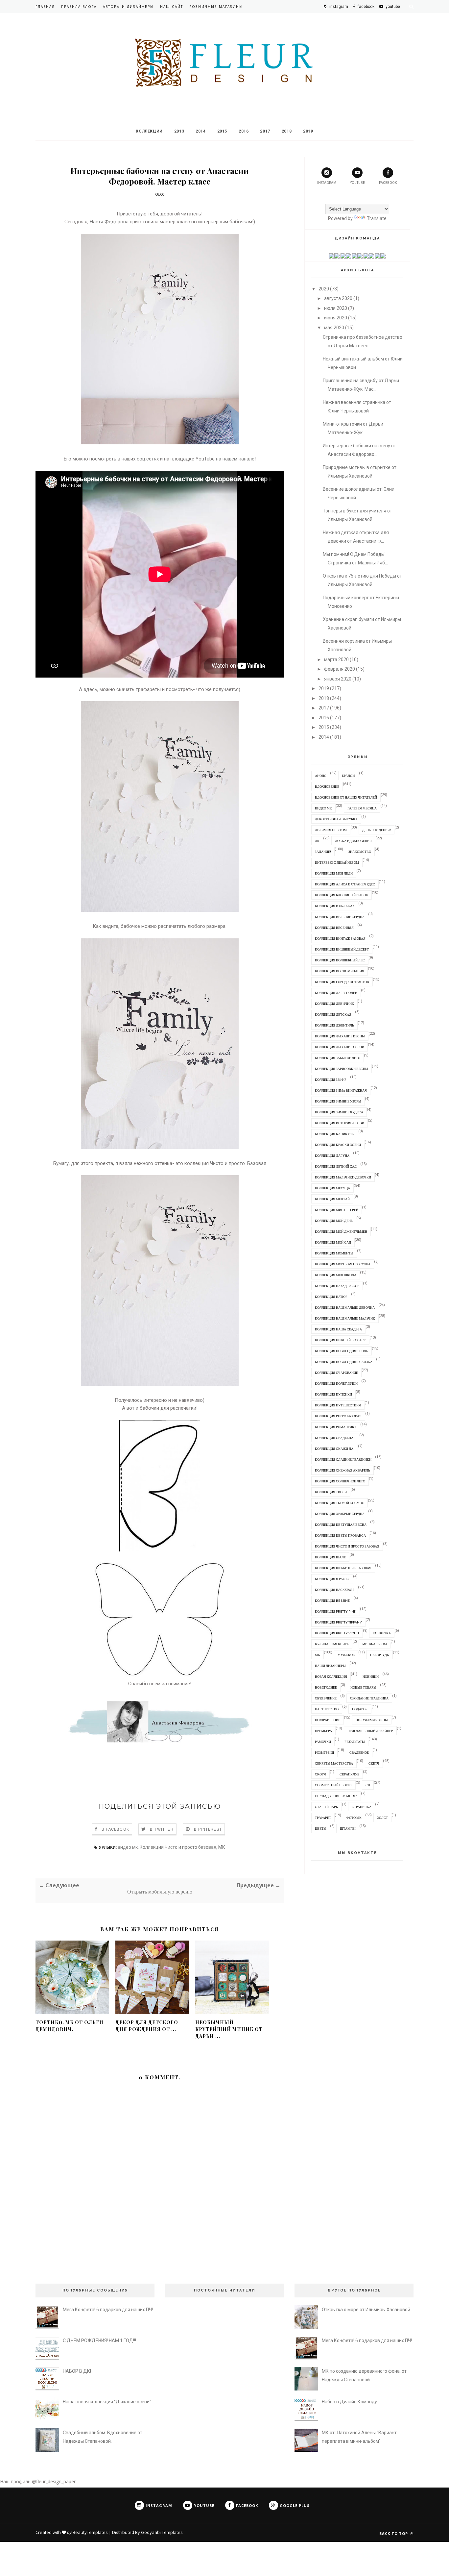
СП (368, 1785)
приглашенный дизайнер (370, 1731)
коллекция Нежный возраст (340, 1340)
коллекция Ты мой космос (340, 1503)
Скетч (374, 1763)
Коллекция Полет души (336, 1383)
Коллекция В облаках (335, 906)
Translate (377, 218)
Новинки (371, 1676)
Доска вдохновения (353, 841)
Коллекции (149, 131)
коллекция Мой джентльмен (341, 1231)
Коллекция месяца (332, 1188)
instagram (327, 183)
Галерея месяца (362, 808)
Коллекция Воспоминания (340, 971)
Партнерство (327, 1709)
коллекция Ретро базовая (338, 1416)
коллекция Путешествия (338, 1405)
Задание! (323, 852)
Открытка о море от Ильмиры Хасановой (366, 2310)
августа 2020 (338, 298)
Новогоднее (326, 1687)
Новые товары (363, 1687)
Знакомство (360, 852)
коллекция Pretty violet (337, 1633)
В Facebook (115, 1829)
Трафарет (323, 1818)
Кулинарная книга (332, 1644)
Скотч (320, 1774)
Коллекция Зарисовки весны (342, 1069)
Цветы (321, 1828)
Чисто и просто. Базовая (238, 1163)
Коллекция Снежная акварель (343, 1470)
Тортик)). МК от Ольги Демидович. (70, 2026)
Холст (382, 1818)
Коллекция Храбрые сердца (340, 1514)
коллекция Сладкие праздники (343, 1459)
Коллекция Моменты (334, 1253)
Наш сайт (172, 7)
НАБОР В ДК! (77, 2371)
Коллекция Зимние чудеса (339, 1112)
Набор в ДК (380, 1655)
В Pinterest (208, 1829)
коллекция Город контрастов (342, 982)
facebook (388, 183)
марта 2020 (336, 659)
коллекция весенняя (334, 928)
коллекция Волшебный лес (340, 960)
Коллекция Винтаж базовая (340, 938)
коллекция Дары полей (336, 993)
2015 (222, 131)
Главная (45, 7)
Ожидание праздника (369, 1698)
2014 (201, 131)
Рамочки (323, 1742)
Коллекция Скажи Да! (335, 1449)
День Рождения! (377, 830)
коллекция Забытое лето (338, 1058)
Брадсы (349, 776)
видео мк (128, 1847)
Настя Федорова (109, 222)
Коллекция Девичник (334, 1003)
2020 (324, 289)
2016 (244, 131)
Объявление (326, 1698)
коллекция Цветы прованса (340, 1535)
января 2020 (338, 679)
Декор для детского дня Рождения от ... (147, 2026)
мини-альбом (375, 1644)
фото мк (354, 1818)
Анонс (321, 776)
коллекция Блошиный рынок (342, 895)
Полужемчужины (372, 1720)
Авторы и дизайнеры (128, 7)
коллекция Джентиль (334, 1025)
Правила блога (79, 7)
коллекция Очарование (336, 1373)
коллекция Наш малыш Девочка (345, 1307)
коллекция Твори (331, 1492)
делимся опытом (331, 830)
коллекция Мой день (334, 1221)
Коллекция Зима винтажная (341, 1090)
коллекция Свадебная (335, 1438)
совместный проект (333, 1785)
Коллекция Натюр (331, 1297)
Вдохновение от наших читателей (346, 797)
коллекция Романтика (336, 1427)
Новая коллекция (331, 1676)
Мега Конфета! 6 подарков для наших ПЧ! (108, 2310)
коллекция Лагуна (332, 1155)
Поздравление (328, 1720)
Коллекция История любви (340, 1123)
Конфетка (382, 1633)
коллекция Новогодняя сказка (344, 1362)
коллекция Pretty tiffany (338, 1622)
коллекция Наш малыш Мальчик (345, 1318)
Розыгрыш (324, 1752)
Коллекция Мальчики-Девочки (343, 1177)
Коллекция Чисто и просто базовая (178, 1847)
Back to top (394, 2533)
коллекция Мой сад (333, 1242)
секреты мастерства (334, 1763)
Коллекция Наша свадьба (338, 1329)
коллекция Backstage (335, 1590)
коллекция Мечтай (332, 1199)
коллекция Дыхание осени (340, 1047)
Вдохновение (327, 786)
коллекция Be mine (332, 1600)
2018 (287, 131)
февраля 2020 (340, 669)
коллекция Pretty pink (336, 1611)
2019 (308, 131)
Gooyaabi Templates (162, 2532)
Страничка (362, 1807)
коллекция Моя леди (334, 873)
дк (317, 841)
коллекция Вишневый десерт (342, 949)
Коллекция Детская (333, 1014)
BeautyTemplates (90, 2532)
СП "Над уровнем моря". (336, 1796)
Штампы (348, 1828)
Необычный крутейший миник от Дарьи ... (229, 2029)
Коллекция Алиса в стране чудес (345, 884)
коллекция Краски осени (338, 1145)
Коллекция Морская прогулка (343, 1264)
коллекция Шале (330, 1557)
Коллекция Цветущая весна (341, 1524)
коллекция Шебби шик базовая (343, 1568)
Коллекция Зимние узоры (338, 1101)
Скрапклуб (349, 1774)
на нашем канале (235, 459)
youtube (357, 183)
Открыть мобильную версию (160, 1892)
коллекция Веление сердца (340, 917)
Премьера (323, 1731)
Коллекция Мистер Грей (337, 1210)
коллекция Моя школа (336, 1275)
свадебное (359, 1752)
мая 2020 (334, 328)
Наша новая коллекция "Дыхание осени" (107, 2402)
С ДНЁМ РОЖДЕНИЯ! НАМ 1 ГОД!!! (99, 2341)
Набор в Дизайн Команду (349, 2402)
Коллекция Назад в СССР (337, 1286)
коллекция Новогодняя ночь (342, 1351)
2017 (265, 131)
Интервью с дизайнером (337, 862)
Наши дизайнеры (330, 1666)
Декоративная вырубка (336, 819)
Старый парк (327, 1807)
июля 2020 (336, 308)
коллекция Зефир (331, 1079)
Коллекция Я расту (332, 1579)
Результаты (355, 1742)
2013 (179, 131)
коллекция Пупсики (333, 1394)
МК (222, 1847)
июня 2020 (336, 318)
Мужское (346, 1655)
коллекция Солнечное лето (340, 1481)
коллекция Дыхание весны (340, 1036)
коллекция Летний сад (336, 1166)
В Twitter (162, 1829)
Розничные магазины (216, 7)
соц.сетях (148, 459)
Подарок (360, 1709)
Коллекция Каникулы (335, 1134)
